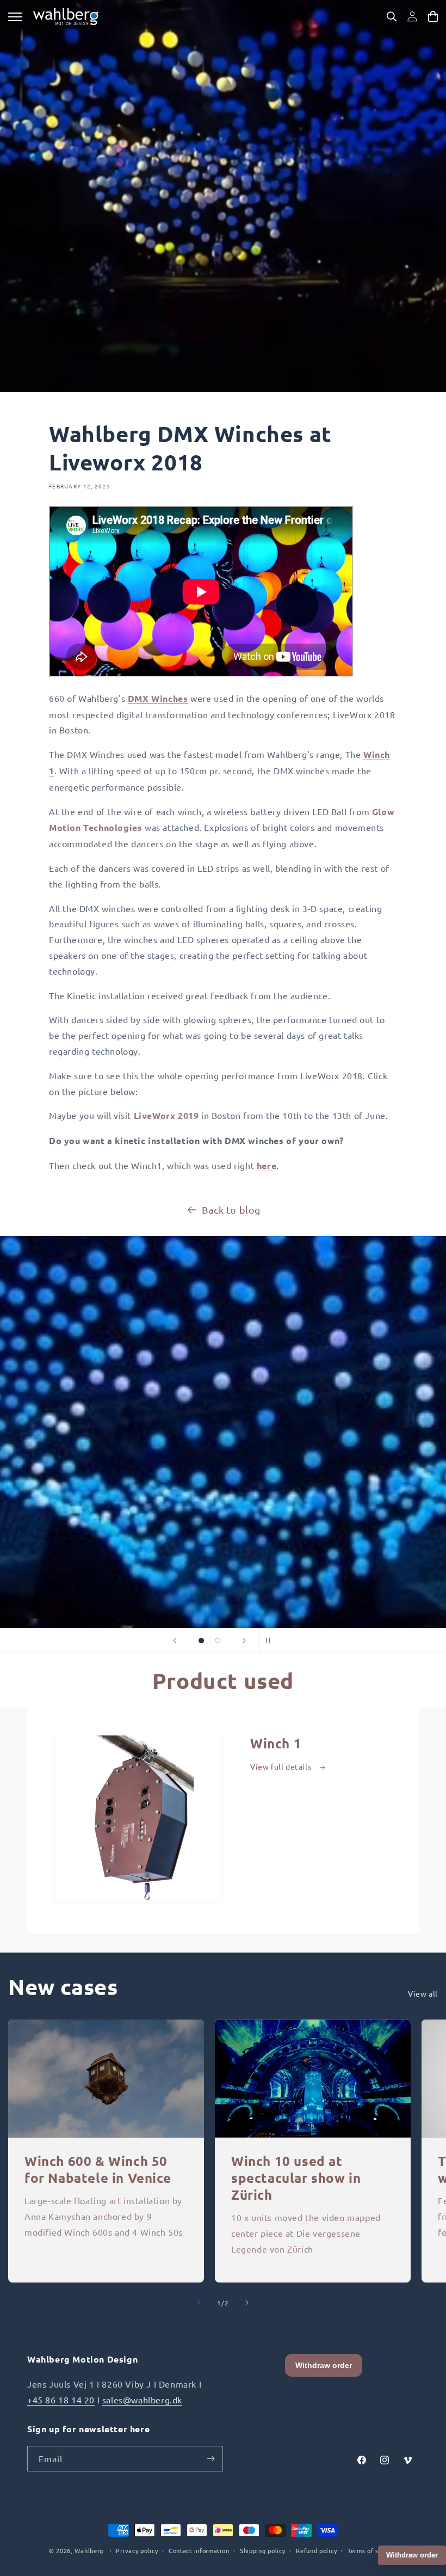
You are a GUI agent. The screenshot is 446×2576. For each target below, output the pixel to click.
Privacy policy (137, 2550)
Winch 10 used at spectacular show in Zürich (296, 2178)
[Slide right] (247, 2303)
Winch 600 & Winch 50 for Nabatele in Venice (98, 2169)
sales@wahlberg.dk (142, 2400)
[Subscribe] (210, 2459)
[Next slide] (244, 1641)
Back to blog (231, 1210)
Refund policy (316, 2550)
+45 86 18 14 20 (61, 2400)
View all (423, 1993)
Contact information (199, 2550)
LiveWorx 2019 (166, 1115)
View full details (282, 1766)
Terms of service (372, 2550)
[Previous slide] (175, 1641)
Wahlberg (89, 2550)
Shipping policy (263, 2550)
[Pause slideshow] (271, 1641)
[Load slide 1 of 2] (201, 1641)
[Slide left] (199, 2303)
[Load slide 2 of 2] (218, 1641)
